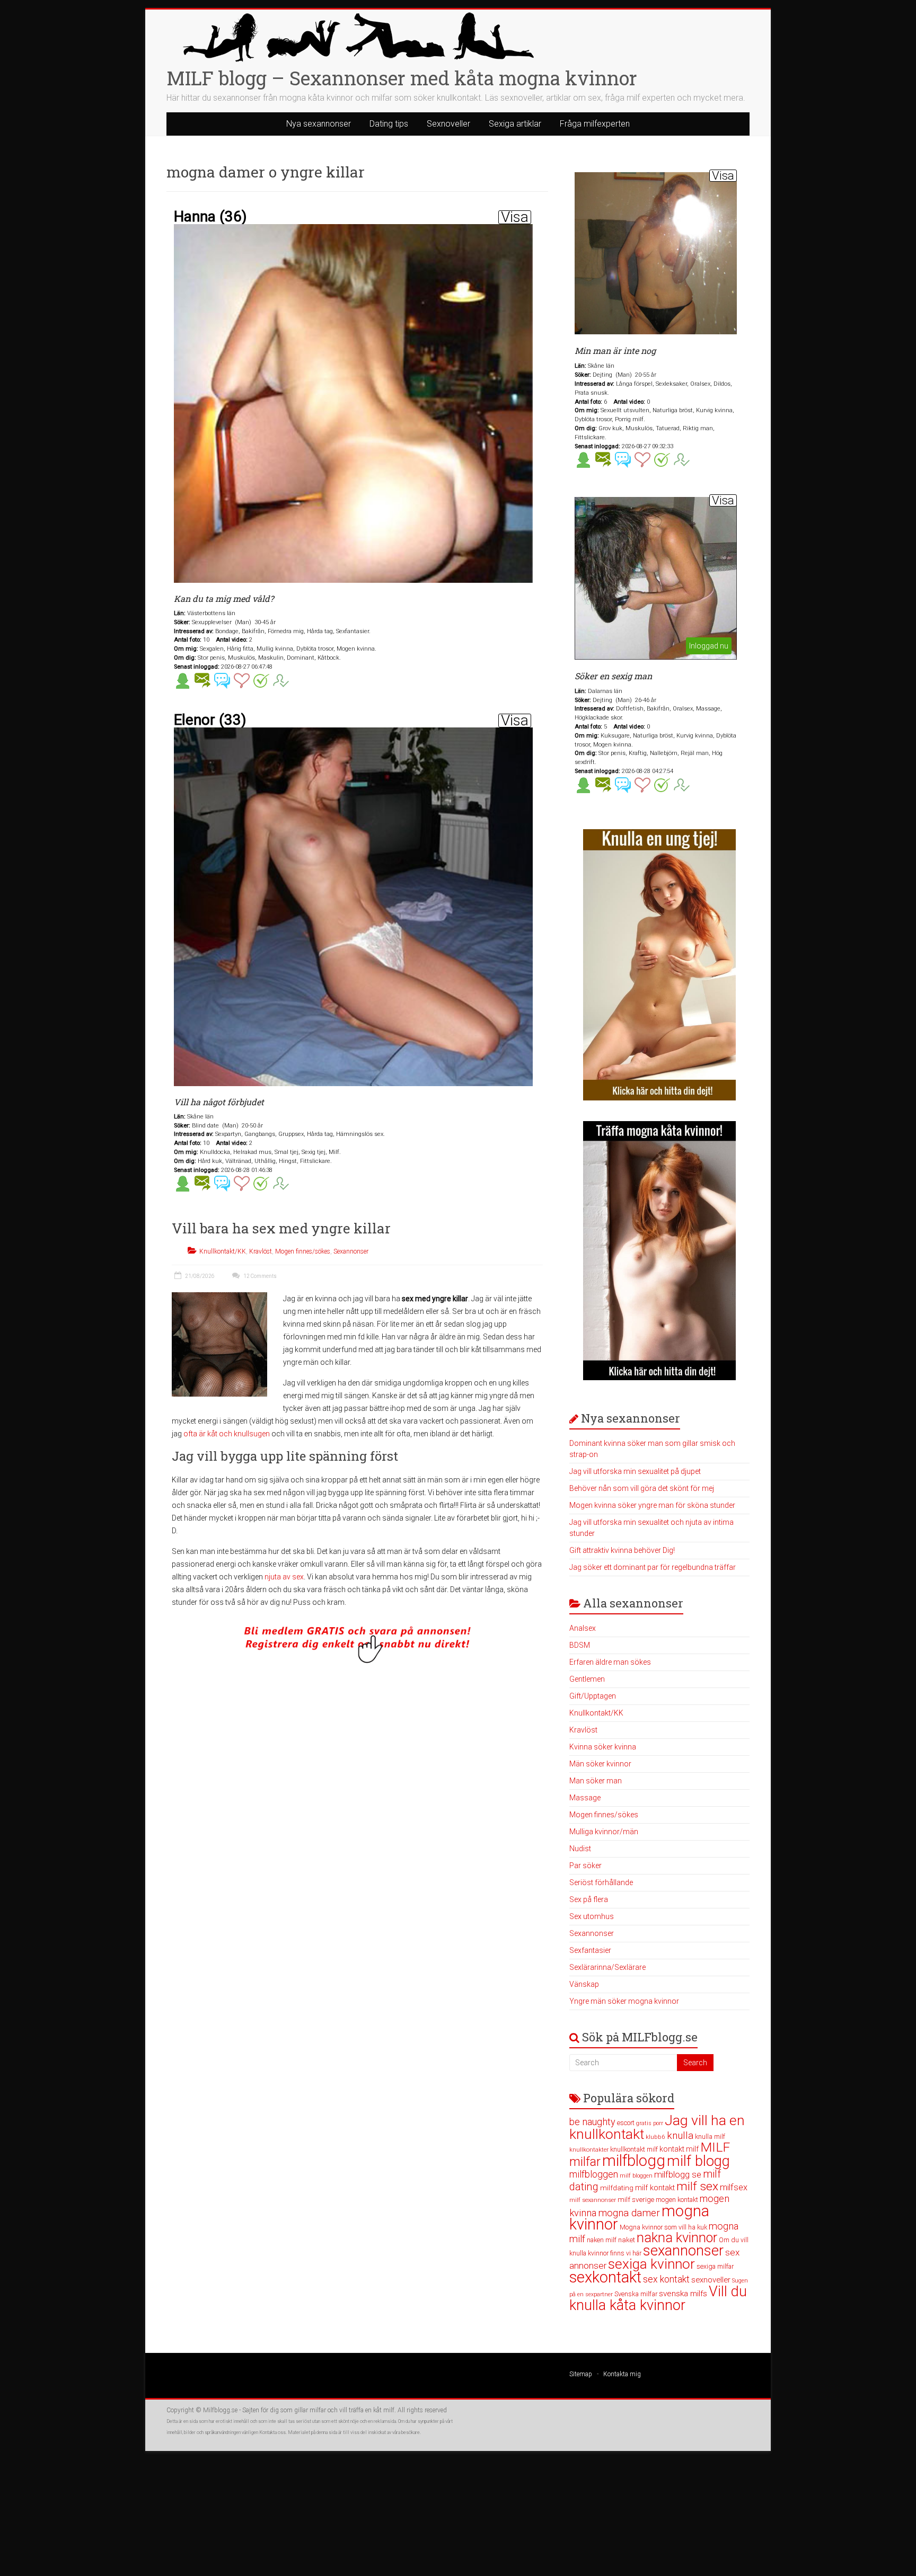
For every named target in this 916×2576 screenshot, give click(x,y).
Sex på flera (589, 1899)
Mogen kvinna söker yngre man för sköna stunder (652, 1505)
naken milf (602, 2240)
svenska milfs (683, 2294)
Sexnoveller (448, 124)
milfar (585, 2162)
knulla (680, 2135)
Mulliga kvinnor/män (604, 1832)
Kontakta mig (622, 2374)
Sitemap (581, 2374)
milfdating (617, 2188)
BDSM (580, 1645)
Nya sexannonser (319, 124)
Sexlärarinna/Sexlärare (607, 1967)
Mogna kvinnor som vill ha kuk (663, 2227)
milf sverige (636, 2199)
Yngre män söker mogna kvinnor (624, 2001)
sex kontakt (666, 2279)
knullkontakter (589, 2150)
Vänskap (584, 1984)
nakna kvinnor (677, 2238)
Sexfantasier (590, 1950)
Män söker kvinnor (600, 1764)
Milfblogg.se (220, 2410)
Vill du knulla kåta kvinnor (658, 2298)
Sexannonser (351, 1251)
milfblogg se (678, 2174)
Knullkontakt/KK (223, 1251)
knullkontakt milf (634, 2149)
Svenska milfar (636, 2294)
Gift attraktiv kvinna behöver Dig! (622, 1550)
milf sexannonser (593, 2200)
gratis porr (650, 2123)
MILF (715, 2147)
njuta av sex (284, 1577)
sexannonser (683, 2251)
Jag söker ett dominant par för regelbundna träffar (653, 1567)
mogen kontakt (677, 2200)
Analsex (583, 1628)
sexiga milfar (715, 2266)
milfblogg (634, 2161)
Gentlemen (587, 1679)
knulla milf (710, 2137)
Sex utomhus (592, 1916)
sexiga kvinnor (651, 2264)
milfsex (734, 2187)
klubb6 (655, 2137)
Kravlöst (261, 1251)
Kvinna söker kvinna (603, 1747)
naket (627, 2240)
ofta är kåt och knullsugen (227, 1434)
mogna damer (629, 2213)
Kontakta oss (272, 2432)
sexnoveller (711, 2280)
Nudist (580, 1849)
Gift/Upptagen (593, 1696)
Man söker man (596, 1781)
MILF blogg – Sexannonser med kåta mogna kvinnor (402, 78)
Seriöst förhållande (601, 1882)
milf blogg (698, 2161)
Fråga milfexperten (595, 124)
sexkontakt (605, 2277)
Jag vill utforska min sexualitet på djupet (635, 1471)
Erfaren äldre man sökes (610, 1662)
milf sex (697, 2186)
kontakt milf (679, 2149)
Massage (585, 1798)
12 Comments (259, 1276)
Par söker (585, 1866)
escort (626, 2123)
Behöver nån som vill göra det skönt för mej (642, 1488)
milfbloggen (594, 2174)
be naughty (592, 2122)
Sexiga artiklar (515, 124)
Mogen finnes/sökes (303, 1251)
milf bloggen (636, 2176)
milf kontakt (655, 2188)
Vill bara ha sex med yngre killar (281, 1228)
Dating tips (389, 124)
